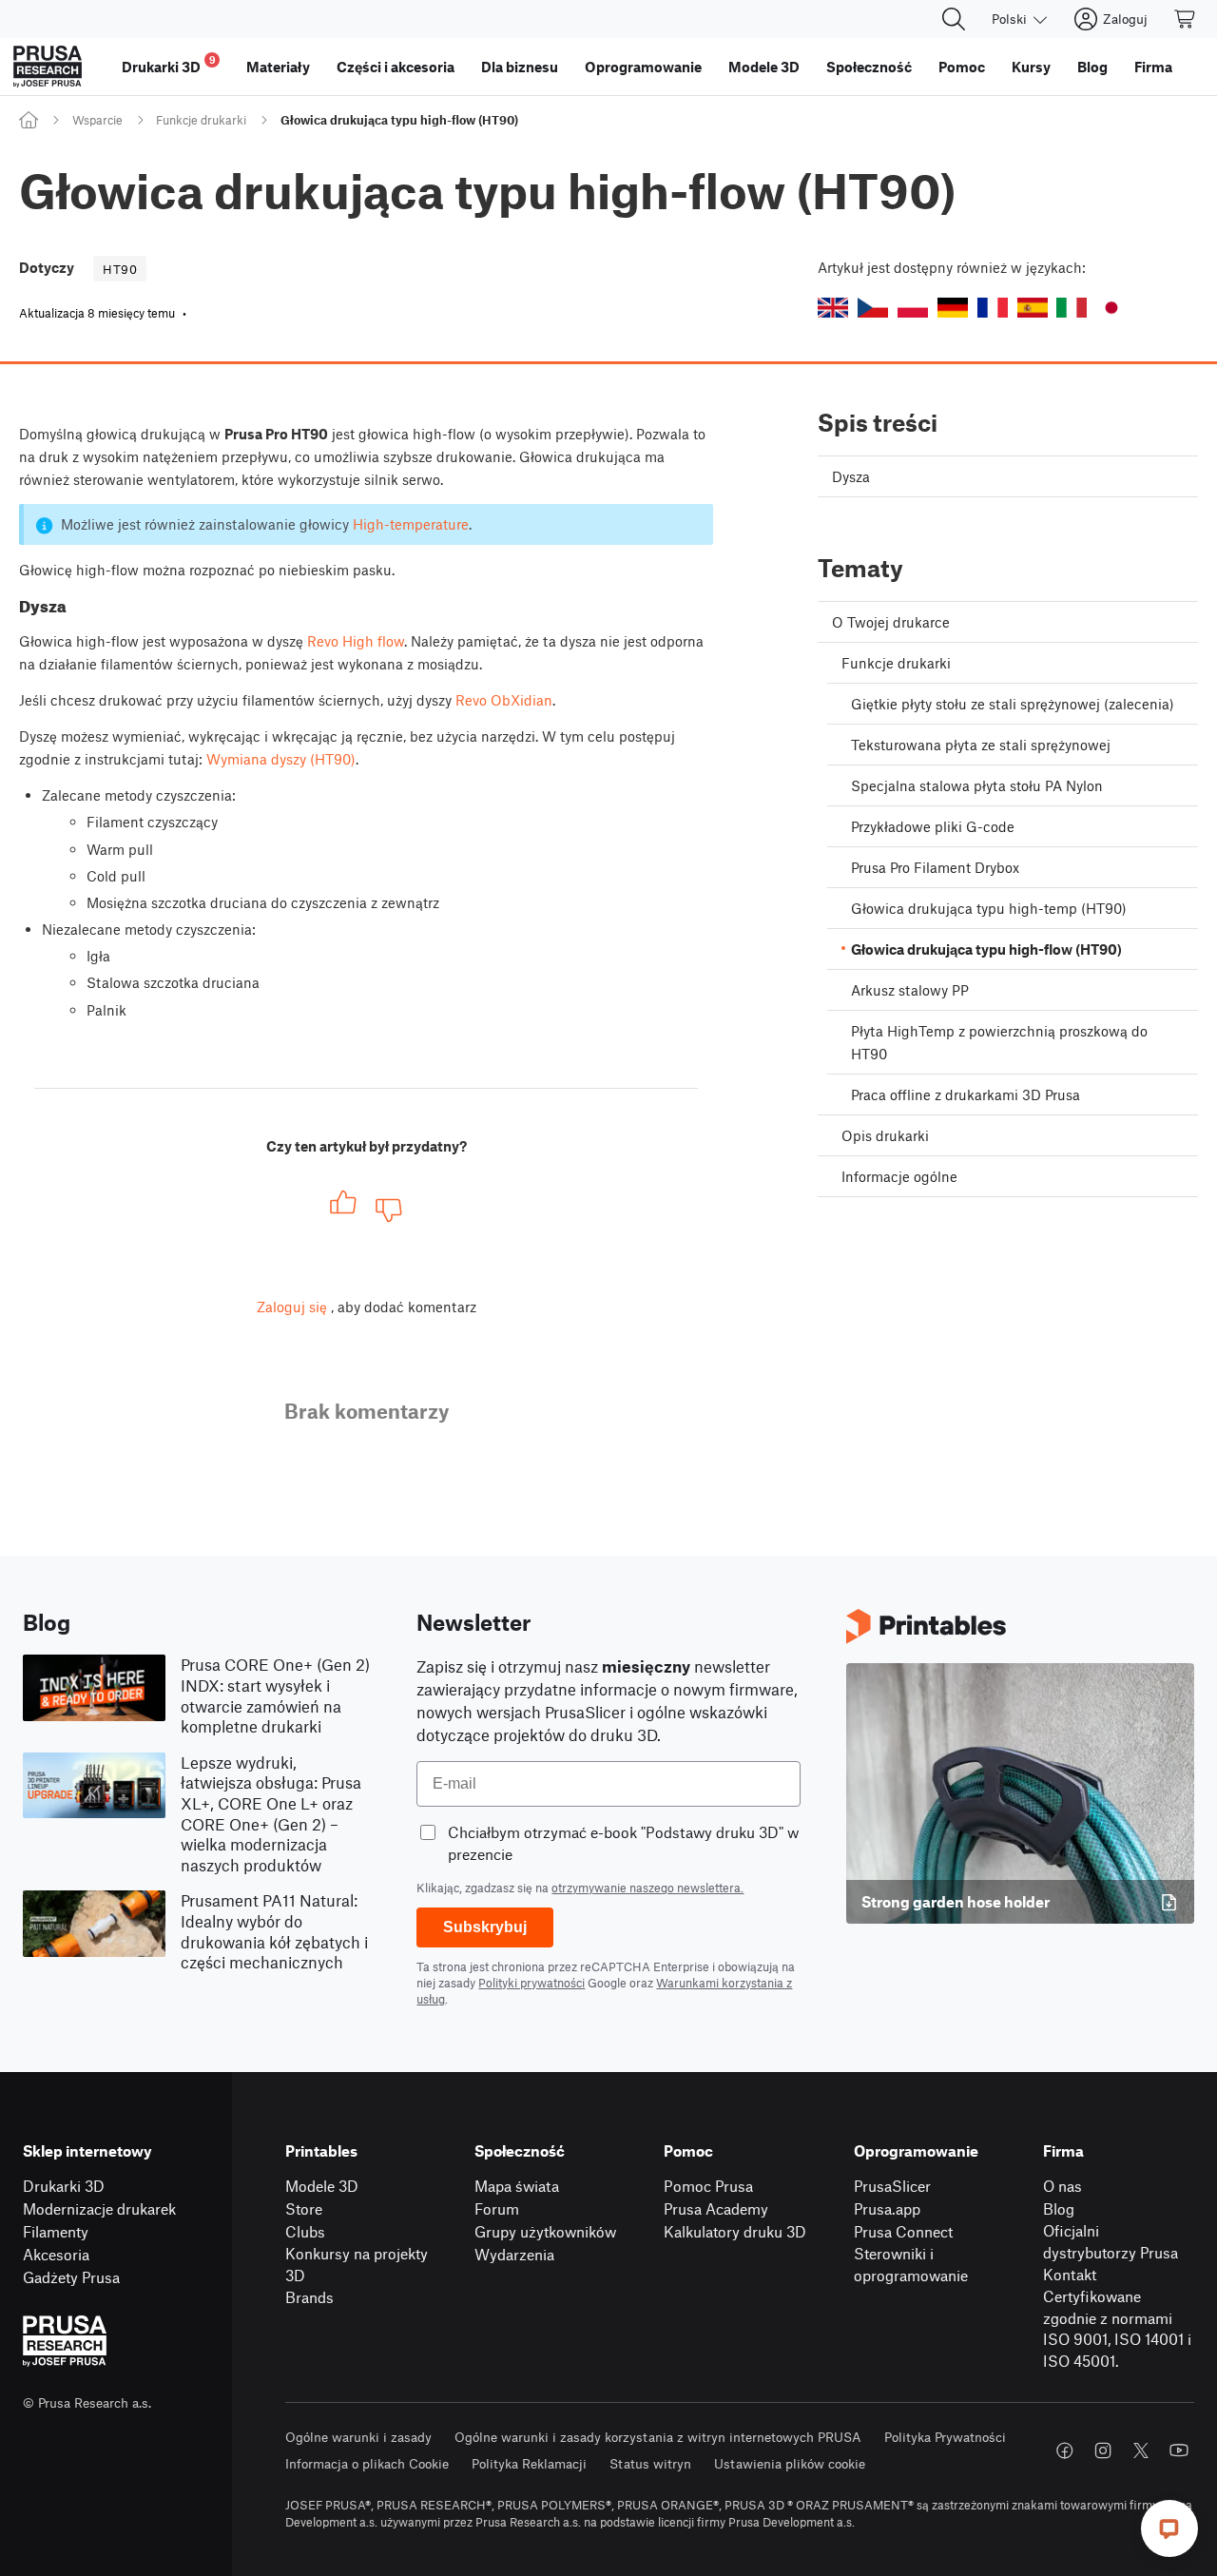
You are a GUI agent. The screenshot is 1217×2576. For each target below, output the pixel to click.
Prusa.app (887, 2208)
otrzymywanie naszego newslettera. (647, 1888)
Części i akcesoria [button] (396, 67)
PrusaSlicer (892, 2186)
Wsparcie (97, 120)
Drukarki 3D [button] (169, 64)
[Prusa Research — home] (48, 67)
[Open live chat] (1169, 2528)
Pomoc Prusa (708, 2186)
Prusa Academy (716, 2208)
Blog (1059, 2208)
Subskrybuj (485, 1927)
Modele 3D (322, 2186)
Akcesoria (56, 2254)
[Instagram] (1103, 2450)
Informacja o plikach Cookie (367, 2463)
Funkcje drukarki (201, 120)
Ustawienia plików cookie (790, 2463)
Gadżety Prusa (71, 2277)
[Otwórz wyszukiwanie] (954, 19)
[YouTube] (1179, 2450)
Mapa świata (517, 2186)
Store (304, 2208)
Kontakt (1070, 2274)
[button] (833, 308)
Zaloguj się (292, 1307)
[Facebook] (1065, 2450)
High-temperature (411, 524)
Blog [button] (1092, 67)
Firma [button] (1153, 67)
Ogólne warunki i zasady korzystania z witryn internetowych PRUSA (658, 2437)
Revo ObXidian (504, 700)
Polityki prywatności (531, 1983)
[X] (1141, 2450)
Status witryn (650, 2463)
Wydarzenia (514, 2254)
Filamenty (56, 2231)
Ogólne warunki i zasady (358, 2437)
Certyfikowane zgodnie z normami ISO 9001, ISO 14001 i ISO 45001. (1117, 2328)
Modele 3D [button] (764, 67)
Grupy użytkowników (545, 2231)
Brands (309, 2297)
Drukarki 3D (64, 2186)
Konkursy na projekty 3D (357, 2264)
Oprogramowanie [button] (643, 67)
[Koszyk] (1186, 19)
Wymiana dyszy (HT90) (281, 759)
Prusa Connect (903, 2231)
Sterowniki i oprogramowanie (911, 2264)
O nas (1062, 2186)
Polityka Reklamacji (529, 2463)
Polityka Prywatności (945, 2437)
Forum (497, 2208)
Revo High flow (356, 641)
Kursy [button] (1031, 67)
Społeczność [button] (869, 67)
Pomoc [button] (962, 67)
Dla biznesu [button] (520, 67)
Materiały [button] (278, 67)
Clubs (305, 2231)
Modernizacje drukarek (99, 2208)
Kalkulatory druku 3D (735, 2231)
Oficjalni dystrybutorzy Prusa (1111, 2241)
